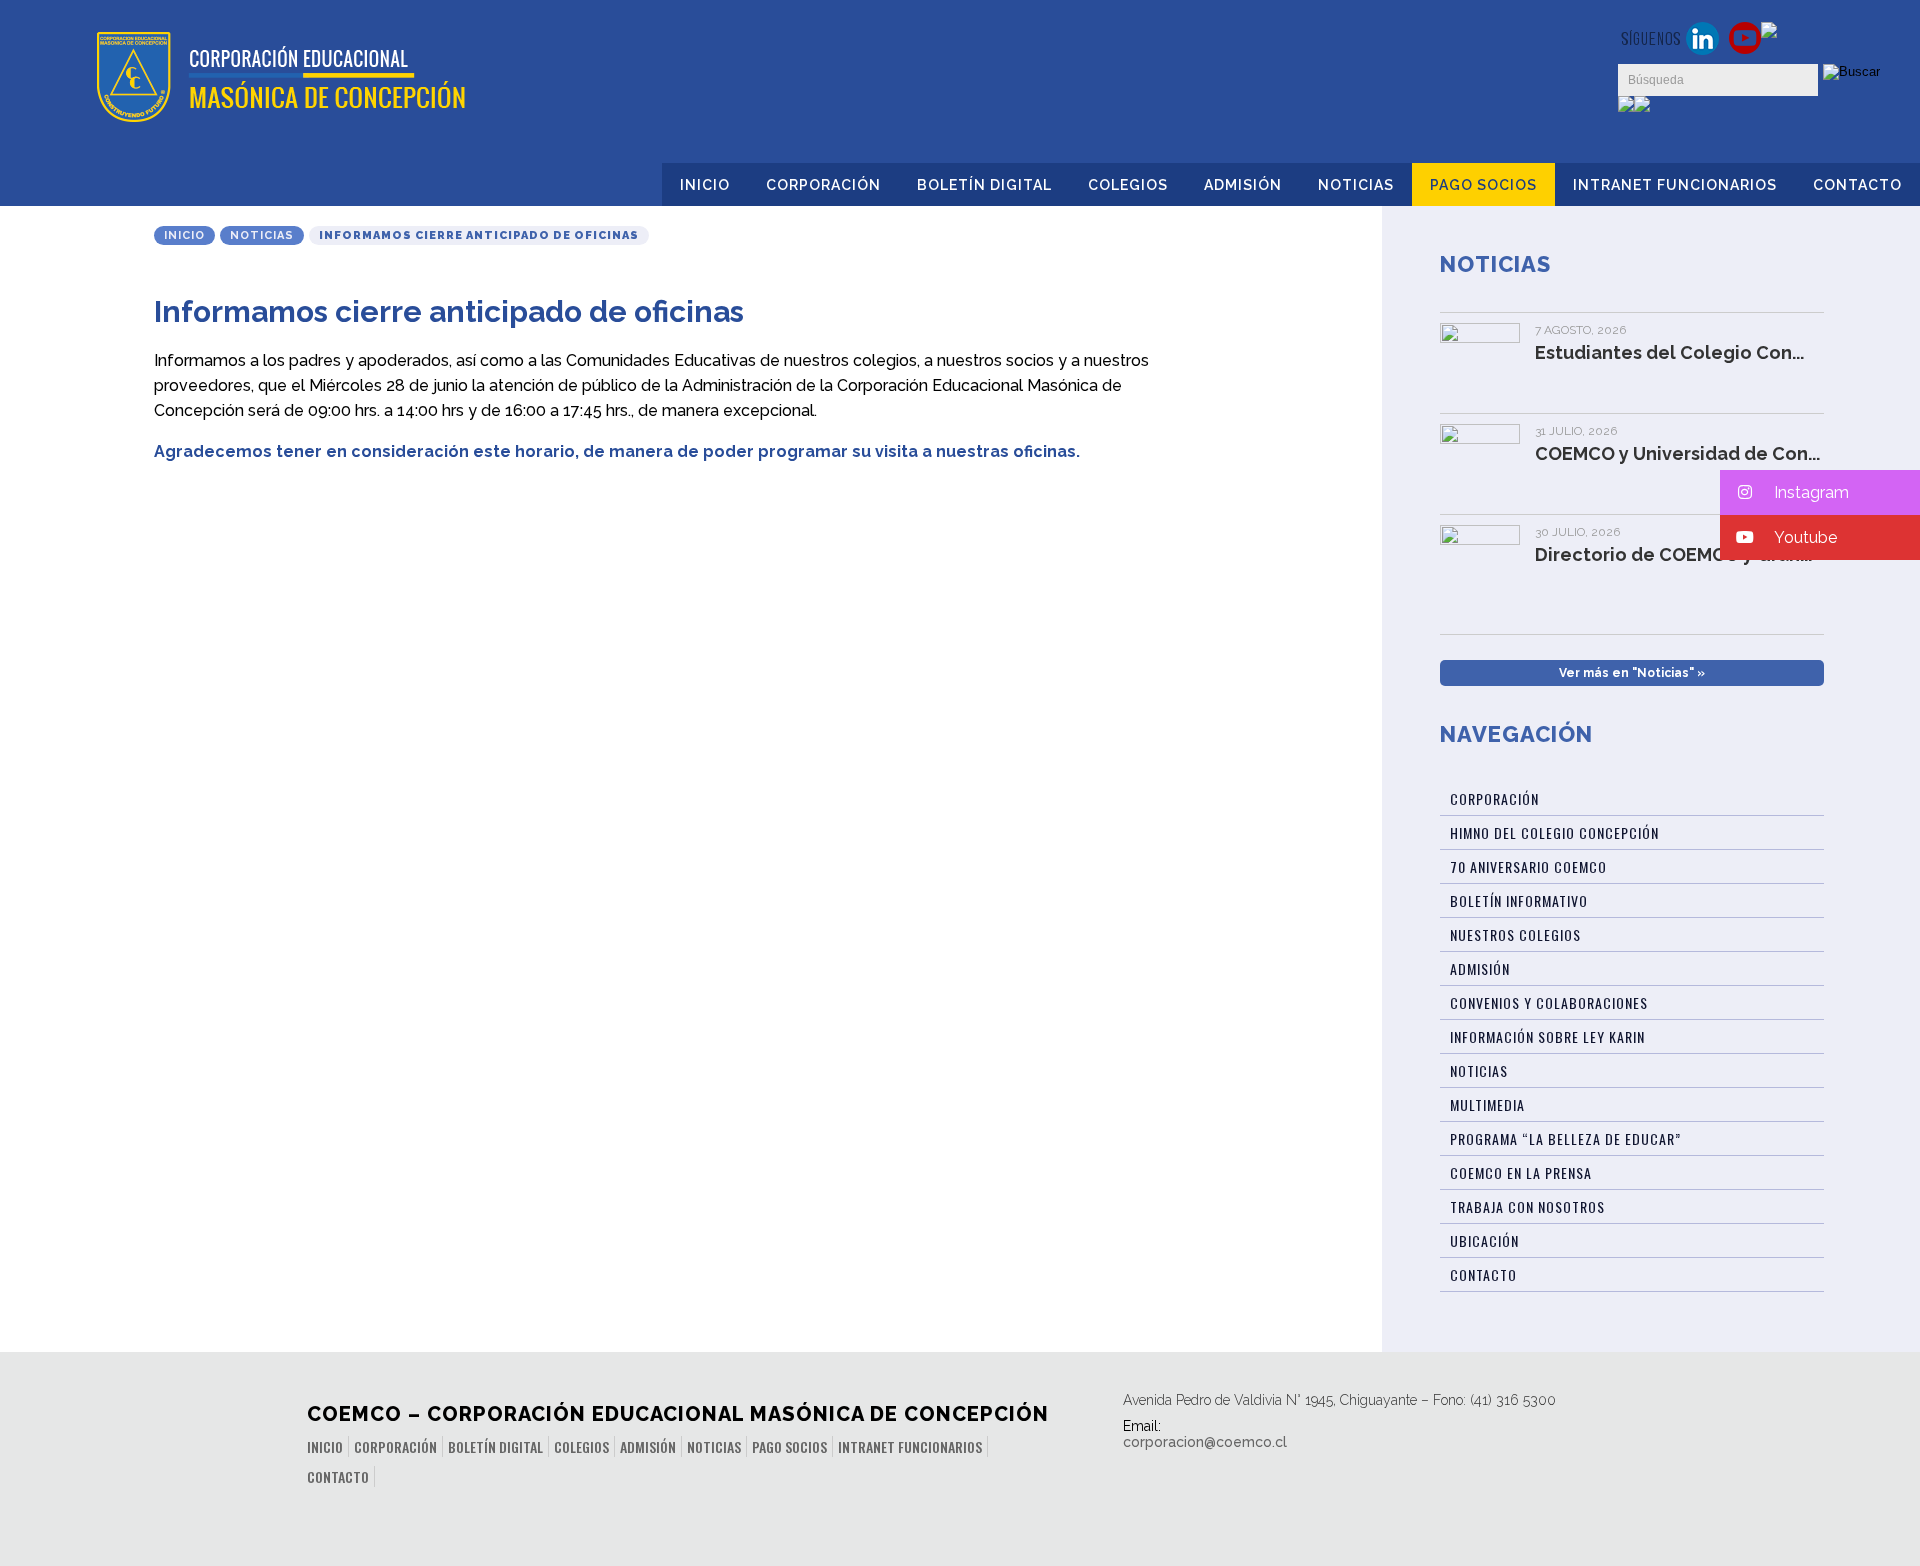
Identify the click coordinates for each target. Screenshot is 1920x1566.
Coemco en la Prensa (1521, 1172)
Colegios (1128, 185)
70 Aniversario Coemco (1528, 866)
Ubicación (1484, 1240)
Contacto (1857, 185)
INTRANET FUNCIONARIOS (1675, 185)
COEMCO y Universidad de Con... (1677, 453)
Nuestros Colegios (1515, 934)
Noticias (1356, 185)
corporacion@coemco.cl (1205, 1442)
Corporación (823, 185)
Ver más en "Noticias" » (1632, 673)
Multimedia (1487, 1104)
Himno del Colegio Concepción (1554, 832)
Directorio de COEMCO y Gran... (1673, 554)
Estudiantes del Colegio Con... (1669, 352)
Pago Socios (1483, 185)
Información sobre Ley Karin (1547, 1036)
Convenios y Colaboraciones (1549, 1002)
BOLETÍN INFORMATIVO (1519, 900)
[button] (1820, 492)
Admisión (1243, 185)
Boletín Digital (984, 185)
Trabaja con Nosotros (1527, 1206)
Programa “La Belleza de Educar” (1565, 1138)
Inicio (705, 185)
